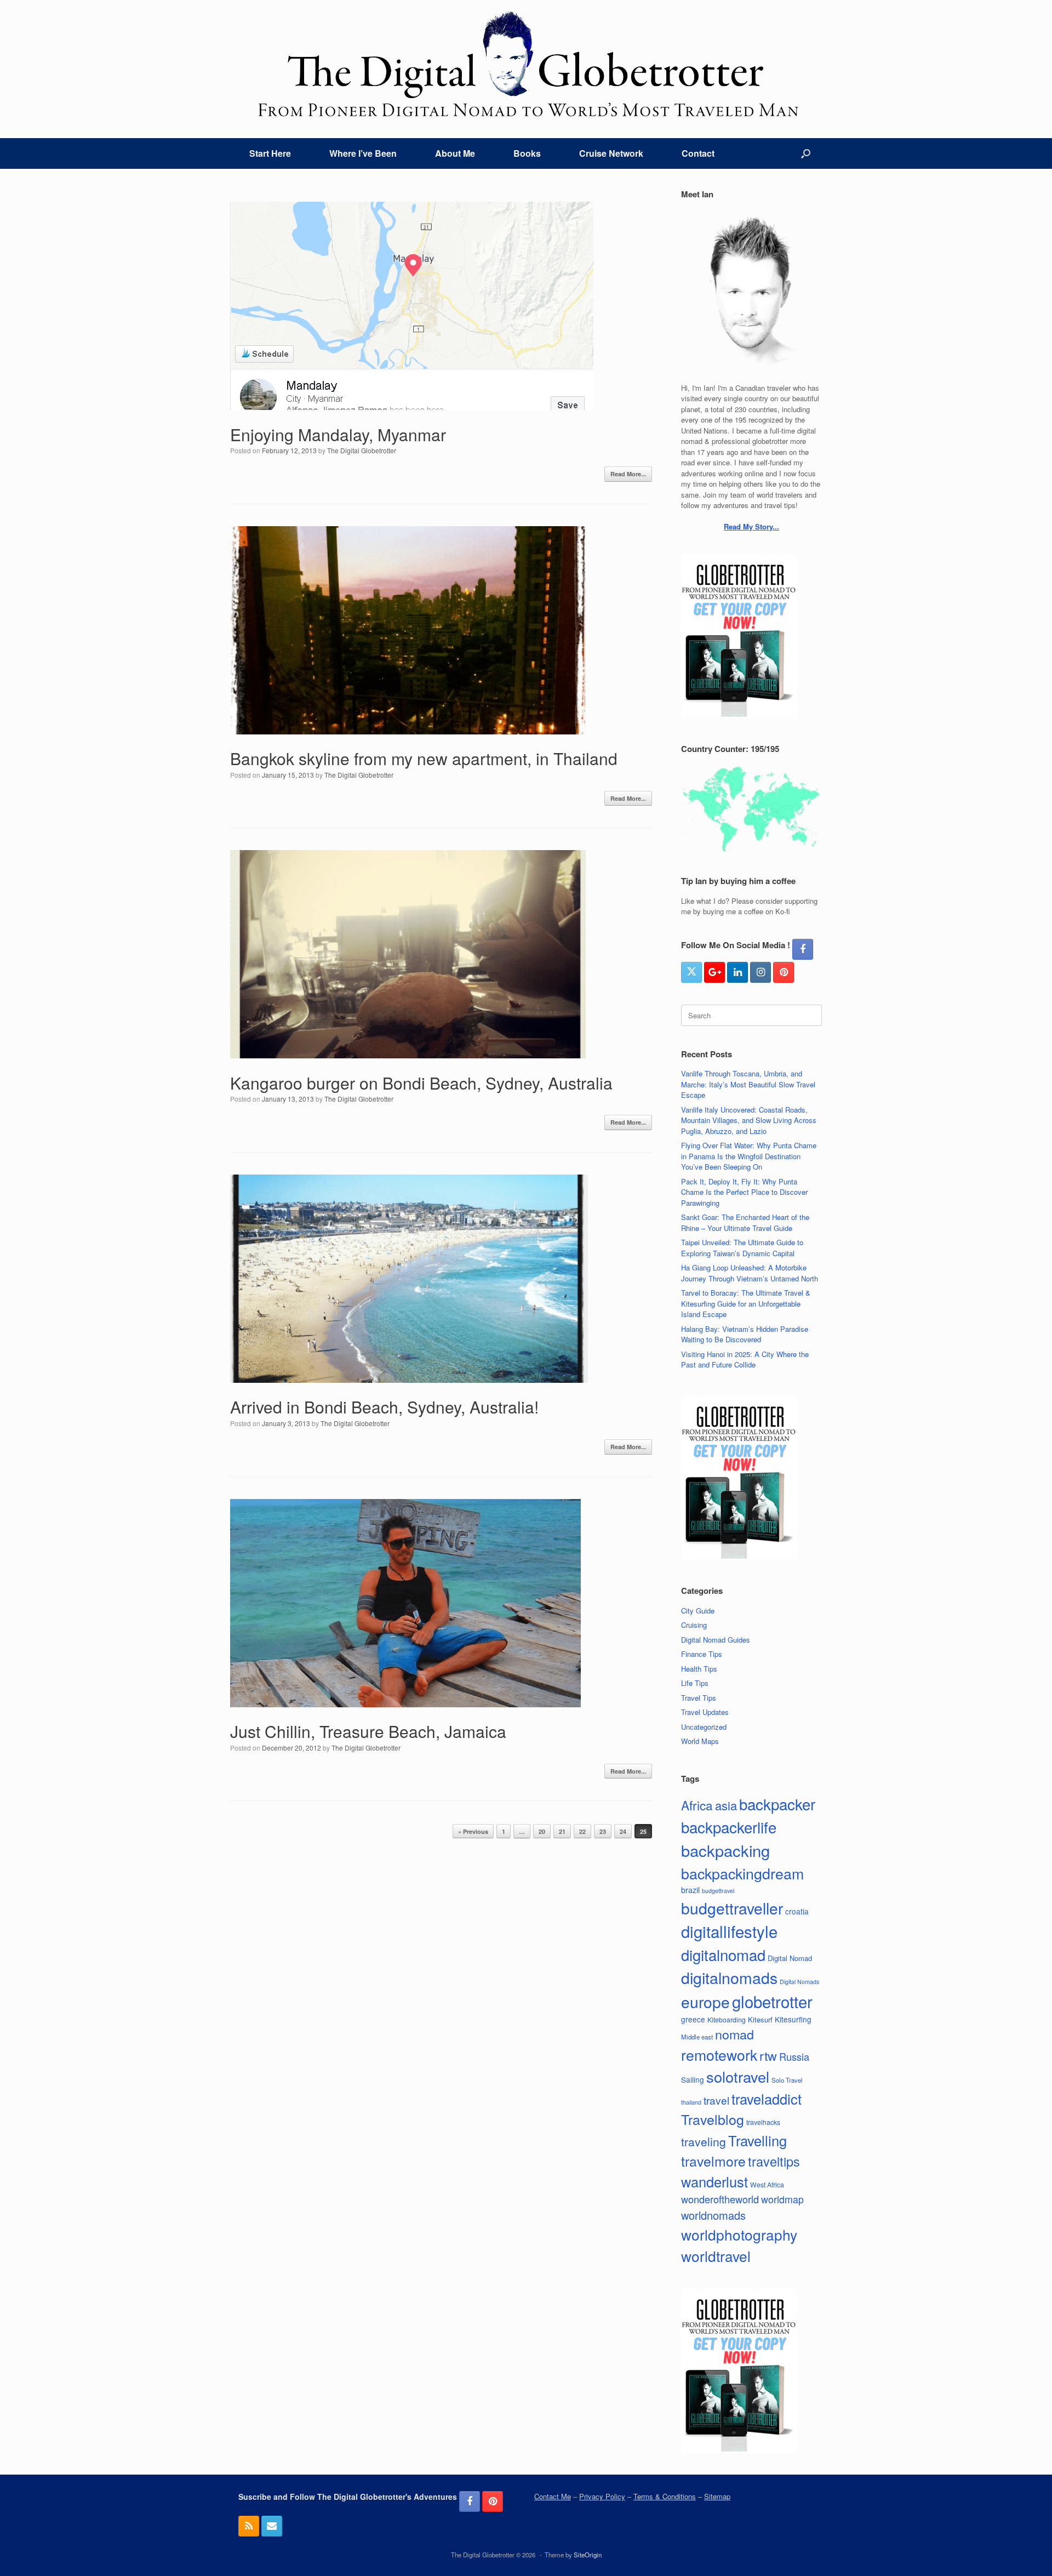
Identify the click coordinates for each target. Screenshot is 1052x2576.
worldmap (782, 2199)
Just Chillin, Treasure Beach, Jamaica (368, 1731)
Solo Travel (787, 2080)
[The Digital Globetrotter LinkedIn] (737, 972)
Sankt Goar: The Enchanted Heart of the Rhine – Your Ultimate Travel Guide (745, 1223)
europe (705, 2002)
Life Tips (695, 1683)
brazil (690, 1890)
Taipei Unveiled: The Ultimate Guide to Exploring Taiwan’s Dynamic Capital (742, 1248)
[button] (806, 153)
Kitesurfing (793, 2019)
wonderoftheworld (720, 2199)
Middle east (697, 2037)
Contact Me (553, 2496)
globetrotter (772, 2001)
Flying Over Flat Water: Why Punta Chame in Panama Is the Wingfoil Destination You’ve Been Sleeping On (749, 1156)
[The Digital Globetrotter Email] (272, 2526)
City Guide (698, 1611)
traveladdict (767, 2099)
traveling (704, 2141)
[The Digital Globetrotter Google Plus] (714, 972)
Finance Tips (702, 1654)
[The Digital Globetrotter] (526, 64)
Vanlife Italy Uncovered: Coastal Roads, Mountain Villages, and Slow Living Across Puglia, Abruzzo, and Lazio (749, 1120)
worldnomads (713, 2215)
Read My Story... (751, 526)
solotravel (738, 2076)
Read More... (628, 474)
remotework (719, 2054)
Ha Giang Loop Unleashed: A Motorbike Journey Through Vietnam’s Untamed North (750, 1273)
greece (693, 2019)
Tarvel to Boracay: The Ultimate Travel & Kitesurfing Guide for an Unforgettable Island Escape (746, 1303)
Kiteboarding (727, 2019)
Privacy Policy (602, 2496)
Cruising (694, 1625)
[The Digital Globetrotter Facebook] (803, 949)
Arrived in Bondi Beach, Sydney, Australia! (384, 1407)
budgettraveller (732, 1908)
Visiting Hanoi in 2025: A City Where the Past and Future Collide (745, 1360)
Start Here (270, 153)
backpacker (777, 1804)
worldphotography (739, 2234)
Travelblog (713, 2119)
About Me (455, 153)
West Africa (767, 2184)
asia (726, 1805)
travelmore (713, 2161)
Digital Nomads (799, 1982)
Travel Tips (699, 1698)
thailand (691, 2102)
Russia (794, 2056)
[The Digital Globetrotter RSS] (249, 2526)
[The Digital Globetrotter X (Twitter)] (691, 972)
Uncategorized (704, 1727)
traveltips (774, 2161)
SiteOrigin (588, 2555)
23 (603, 1831)
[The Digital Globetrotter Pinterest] (784, 972)
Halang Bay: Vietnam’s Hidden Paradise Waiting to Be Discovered (745, 1334)
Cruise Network (611, 153)
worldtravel (716, 2256)
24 (623, 1831)
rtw (768, 2055)
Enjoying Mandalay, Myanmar (338, 434)
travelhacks (763, 2122)
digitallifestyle (729, 1931)
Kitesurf (760, 2019)
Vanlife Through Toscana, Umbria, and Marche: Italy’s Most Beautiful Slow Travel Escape (748, 1084)
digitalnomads (729, 1977)
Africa (697, 1805)
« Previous (473, 1831)
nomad (734, 2034)
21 (562, 1831)
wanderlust (714, 2181)
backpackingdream (742, 1873)
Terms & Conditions (665, 2496)
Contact (698, 153)
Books (527, 153)
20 (542, 1831)
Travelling (757, 2140)
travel (716, 2100)
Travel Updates (705, 1712)
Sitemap (717, 2496)
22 (582, 1831)
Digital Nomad (790, 1958)
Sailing (693, 2079)
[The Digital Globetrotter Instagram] (761, 972)
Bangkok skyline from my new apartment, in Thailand (424, 758)
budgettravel (718, 1891)
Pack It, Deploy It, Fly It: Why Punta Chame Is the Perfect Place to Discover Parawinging (744, 1192)
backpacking (725, 1850)
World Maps (700, 1741)
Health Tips (699, 1669)
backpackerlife (729, 1827)
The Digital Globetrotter (362, 450)
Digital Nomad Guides (716, 1640)
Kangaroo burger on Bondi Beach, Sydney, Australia (421, 1083)
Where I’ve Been (363, 153)
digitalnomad (723, 1954)
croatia (797, 1911)
